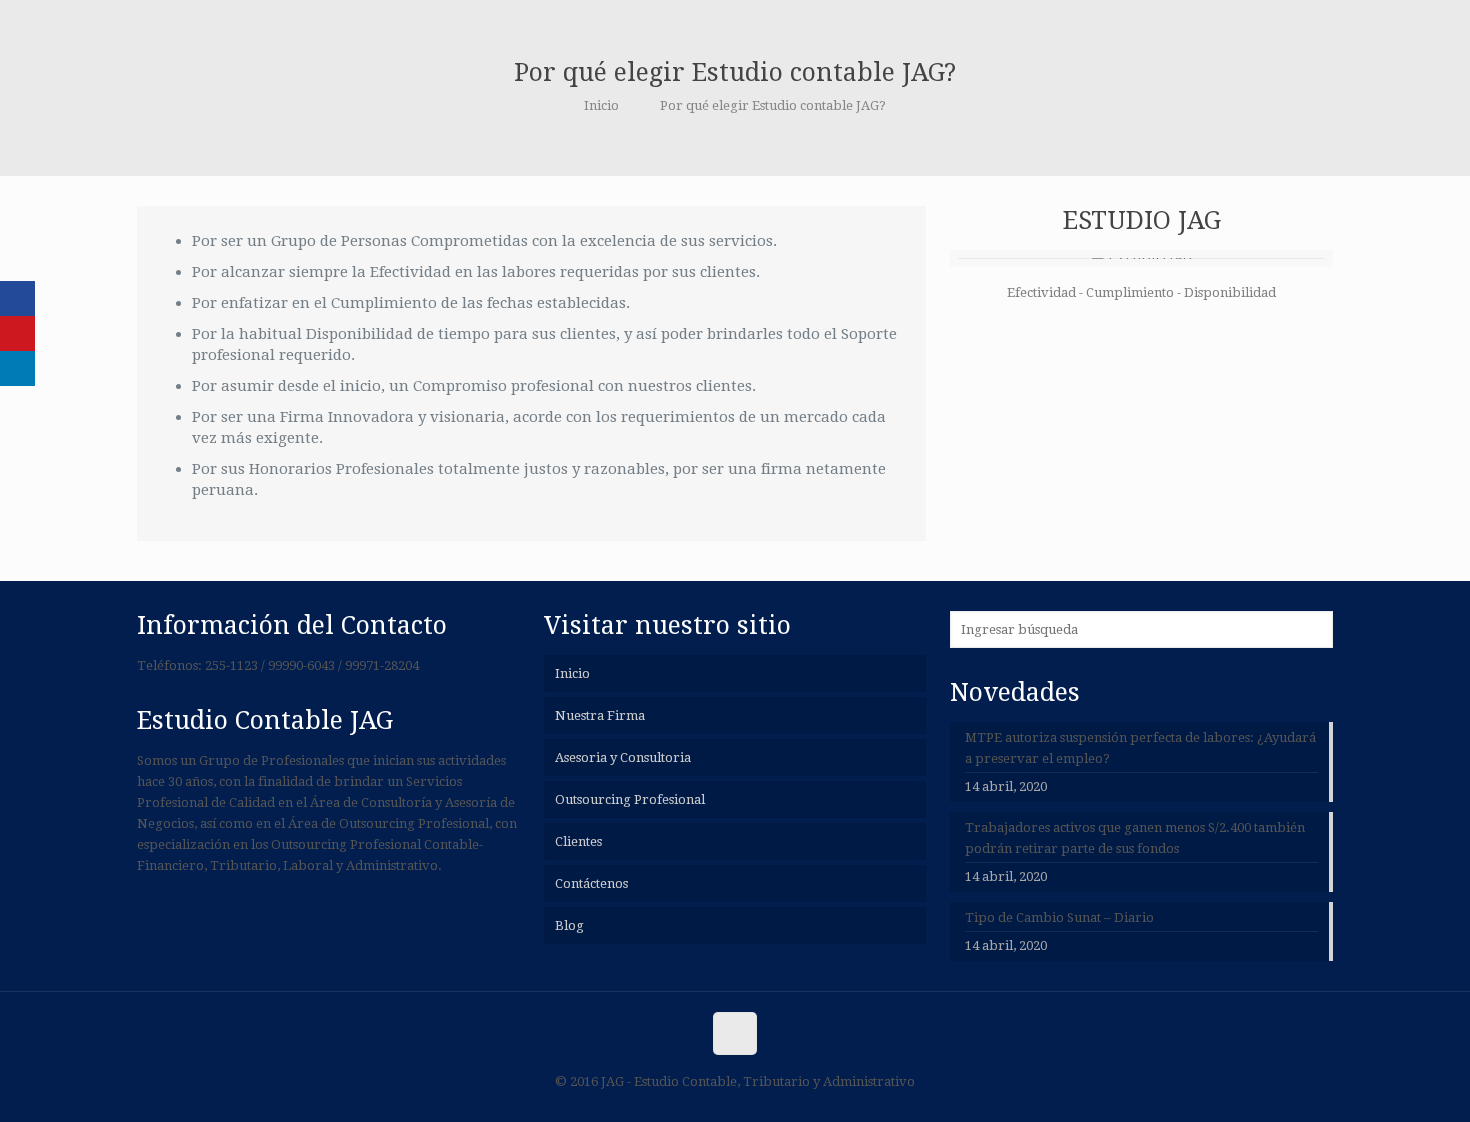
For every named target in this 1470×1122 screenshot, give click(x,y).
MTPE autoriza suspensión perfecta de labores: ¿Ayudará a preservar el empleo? (1140, 748)
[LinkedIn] (17, 368)
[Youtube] (17, 333)
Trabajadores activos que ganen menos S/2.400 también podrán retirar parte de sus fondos (1135, 838)
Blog (569, 925)
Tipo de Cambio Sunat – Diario (1059, 917)
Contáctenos (591, 883)
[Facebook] (17, 298)
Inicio (601, 105)
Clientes (578, 841)
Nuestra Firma (600, 715)
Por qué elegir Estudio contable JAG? (773, 105)
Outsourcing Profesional (630, 799)
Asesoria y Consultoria (623, 757)
